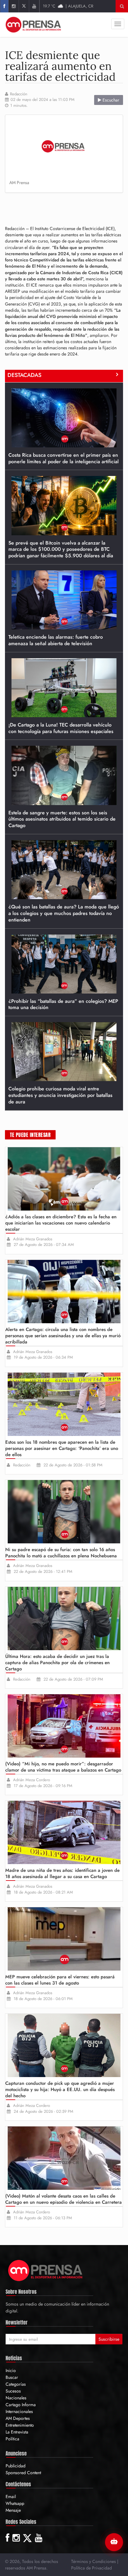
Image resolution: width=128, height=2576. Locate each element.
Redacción (19, 94)
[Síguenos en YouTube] (34, 6)
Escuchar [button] (110, 100)
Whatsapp (15, 2503)
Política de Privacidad (91, 2568)
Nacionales (16, 2398)
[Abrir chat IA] (114, 2542)
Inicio (11, 2370)
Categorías (16, 2384)
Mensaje (13, 2510)
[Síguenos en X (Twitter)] (24, 6)
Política (12, 2439)
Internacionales (19, 2411)
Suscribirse (109, 2339)
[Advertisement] (66, 207)
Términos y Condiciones (94, 2561)
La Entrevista (17, 2432)
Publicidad (16, 2466)
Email (11, 2497)
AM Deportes (18, 2418)
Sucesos (13, 2391)
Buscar (12, 2377)
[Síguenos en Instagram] (14, 6)
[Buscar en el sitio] (122, 6)
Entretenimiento (20, 2425)
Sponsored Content (23, 2473)
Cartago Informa (21, 2405)
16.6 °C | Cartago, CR (69, 6)
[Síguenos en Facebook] (4, 6)
